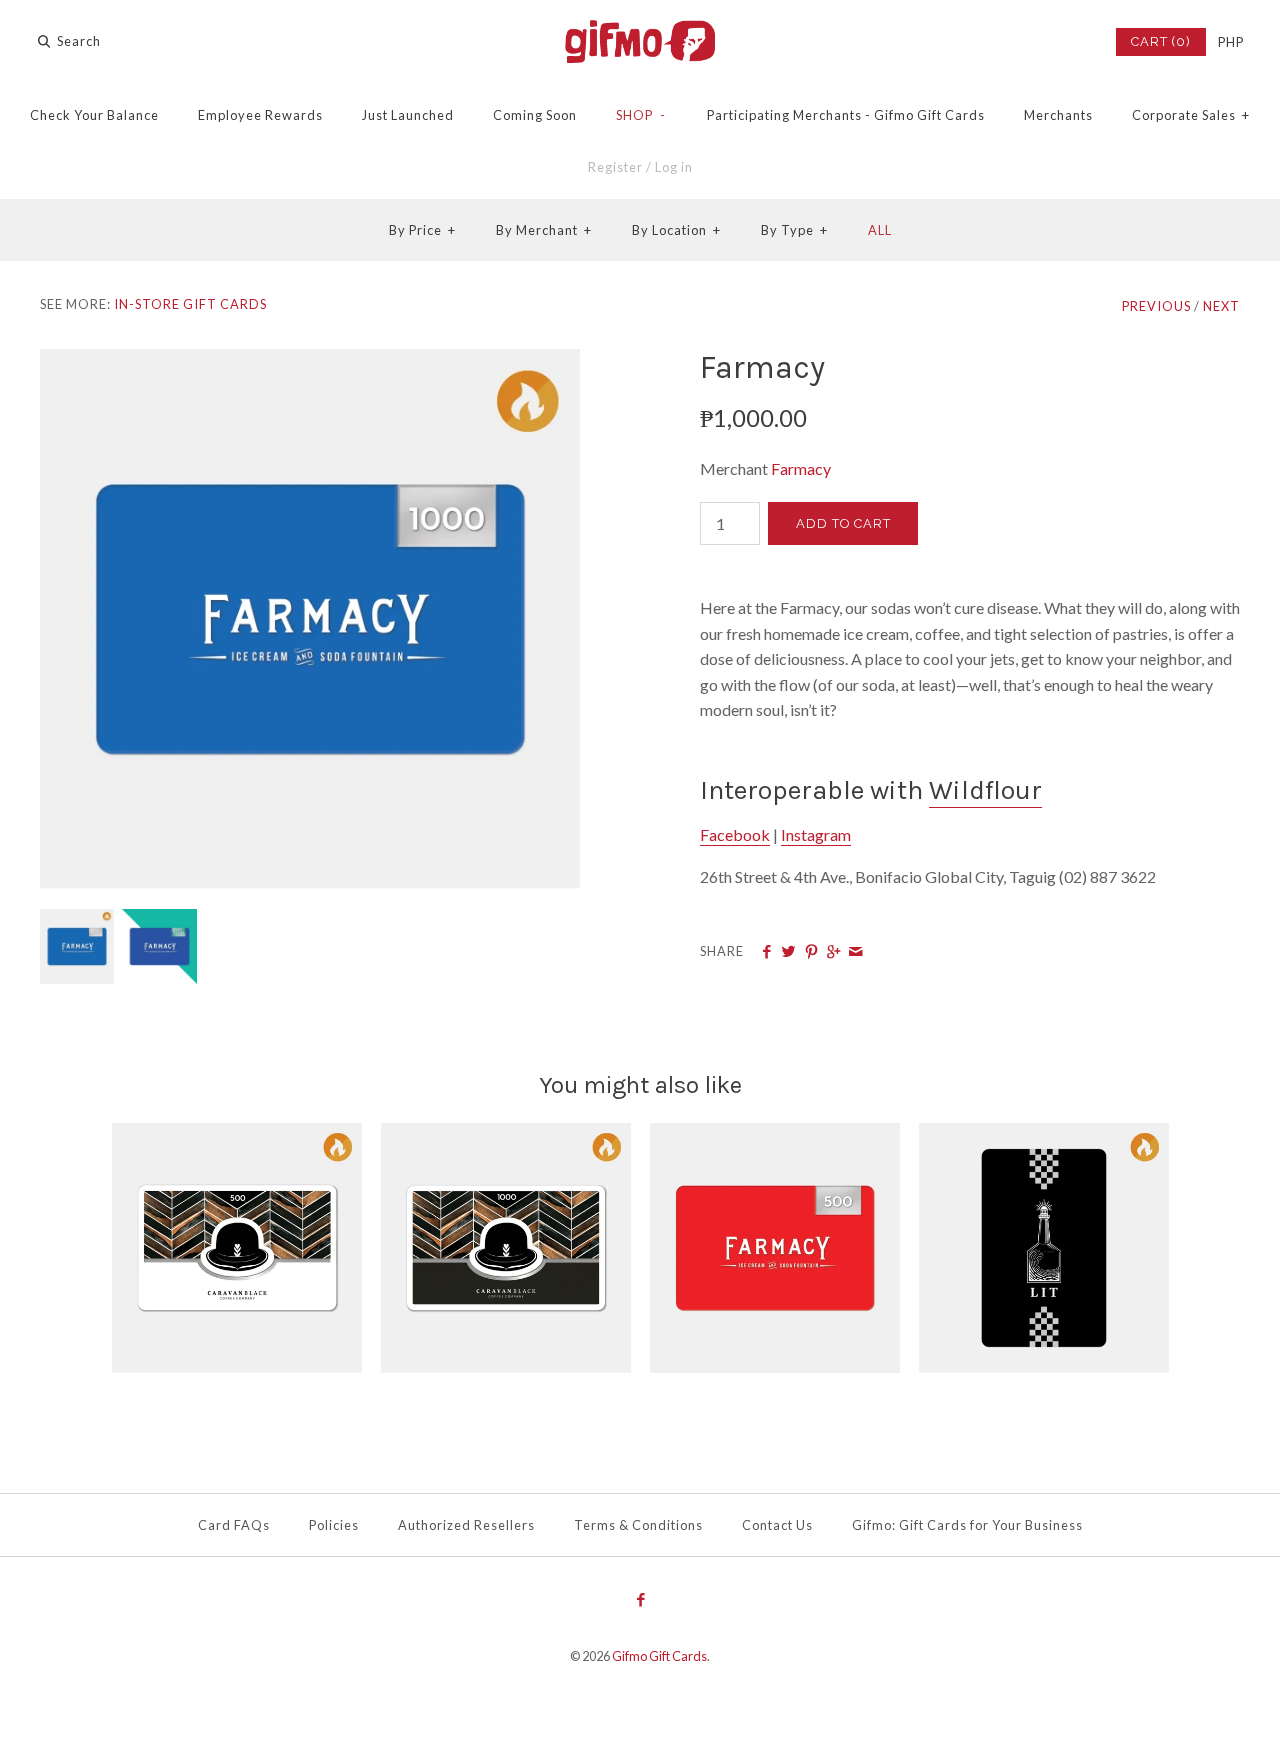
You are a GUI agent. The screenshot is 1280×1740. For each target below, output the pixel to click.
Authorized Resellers (466, 1525)
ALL (880, 230)
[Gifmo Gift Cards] (640, 32)
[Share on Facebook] (766, 952)
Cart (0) (1161, 41)
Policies (334, 1525)
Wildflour (985, 790)
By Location (676, 230)
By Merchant (544, 230)
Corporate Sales (1191, 115)
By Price (422, 230)
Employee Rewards (260, 115)
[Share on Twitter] (788, 952)
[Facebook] (639, 1601)
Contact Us (777, 1525)
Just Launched (408, 115)
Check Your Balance (94, 115)
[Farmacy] (310, 361)
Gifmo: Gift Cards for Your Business (967, 1525)
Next (1221, 306)
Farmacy (801, 468)
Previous (1156, 306)
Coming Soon (535, 115)
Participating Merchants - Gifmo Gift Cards (846, 115)
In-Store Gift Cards (190, 304)
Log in (674, 167)
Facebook (735, 834)
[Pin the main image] (811, 952)
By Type (794, 230)
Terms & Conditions (638, 1525)
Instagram (816, 834)
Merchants (1058, 115)
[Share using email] (855, 952)
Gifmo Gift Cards (659, 1656)
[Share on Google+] (833, 952)
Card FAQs (234, 1525)
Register (615, 167)
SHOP (641, 115)
